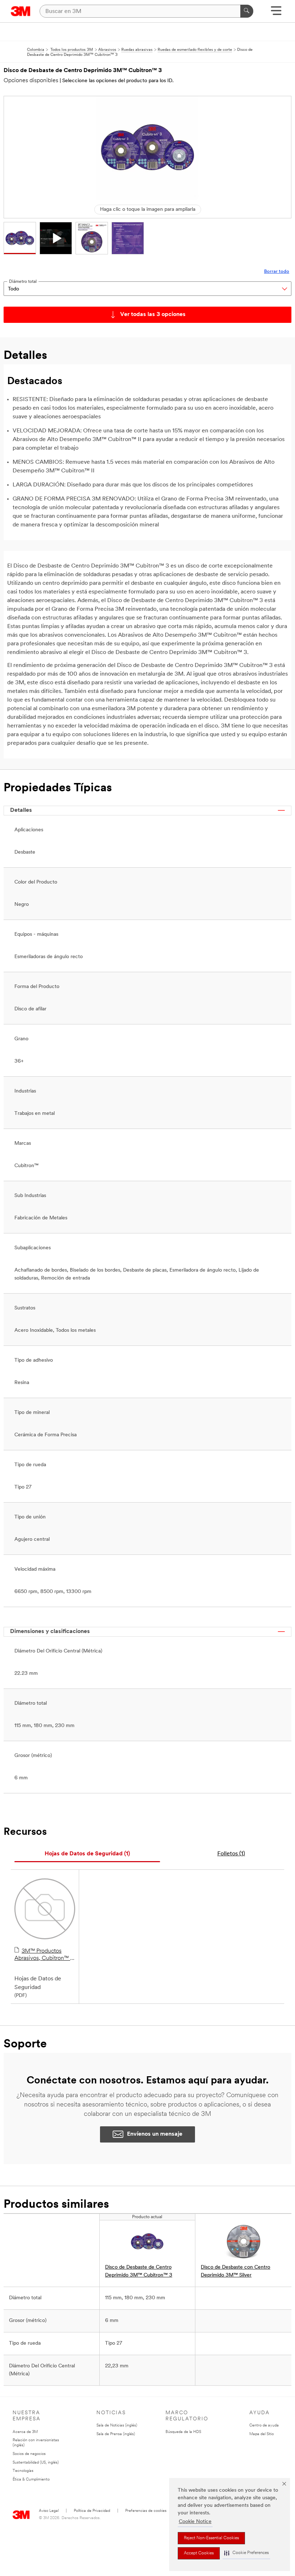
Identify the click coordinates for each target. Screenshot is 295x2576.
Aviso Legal (49, 2511)
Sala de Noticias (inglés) (117, 2426)
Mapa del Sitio (262, 2434)
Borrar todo (277, 272)
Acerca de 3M (25, 2432)
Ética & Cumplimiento (31, 2480)
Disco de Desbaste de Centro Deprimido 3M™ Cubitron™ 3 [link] (139, 2271)
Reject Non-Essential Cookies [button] (211, 2538)
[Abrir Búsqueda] (276, 13)
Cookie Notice (195, 2522)
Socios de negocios (29, 2454)
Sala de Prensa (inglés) (116, 2434)
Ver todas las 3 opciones (153, 315)
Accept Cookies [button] (199, 2553)
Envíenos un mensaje (155, 2134)
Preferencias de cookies (146, 2511)
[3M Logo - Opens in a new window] (21, 11)
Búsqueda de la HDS (183, 2432)
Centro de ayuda (264, 2426)
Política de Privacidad (92, 2511)
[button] (246, 2553)
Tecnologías (23, 2471)
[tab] (87, 1854)
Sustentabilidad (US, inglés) (36, 2463)
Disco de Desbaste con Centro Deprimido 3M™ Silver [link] (235, 2271)
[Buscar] (247, 11)
